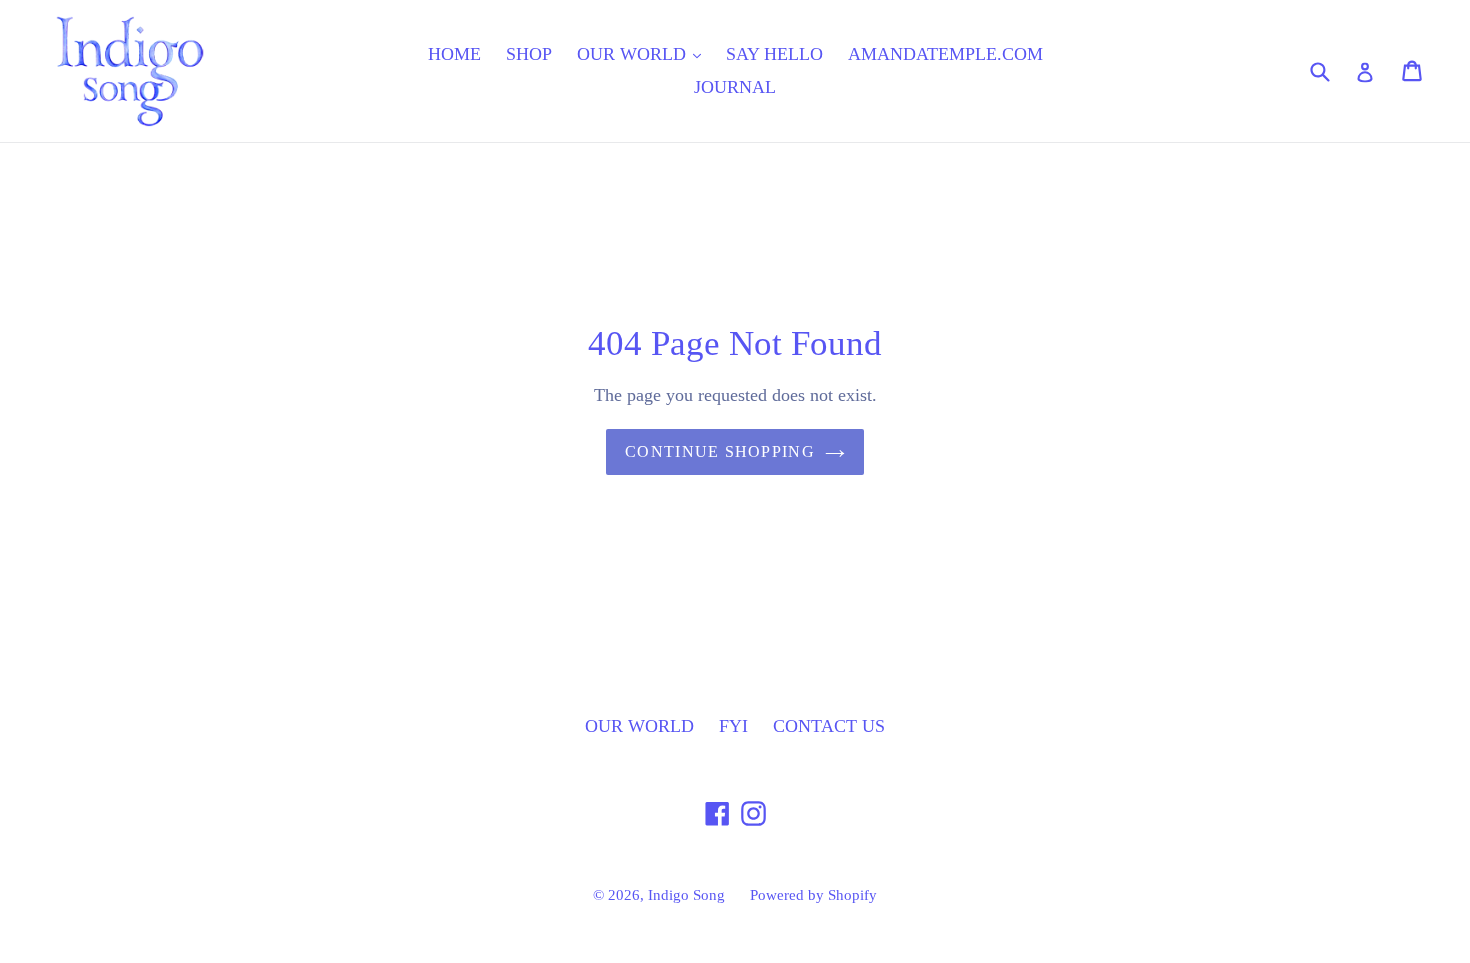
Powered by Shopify (813, 895)
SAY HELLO (774, 54)
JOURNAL (735, 87)
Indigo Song (686, 895)
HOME (454, 54)
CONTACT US (829, 726)
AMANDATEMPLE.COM (945, 54)
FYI (733, 726)
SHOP (529, 54)
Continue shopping (720, 451)
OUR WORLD (634, 54)
